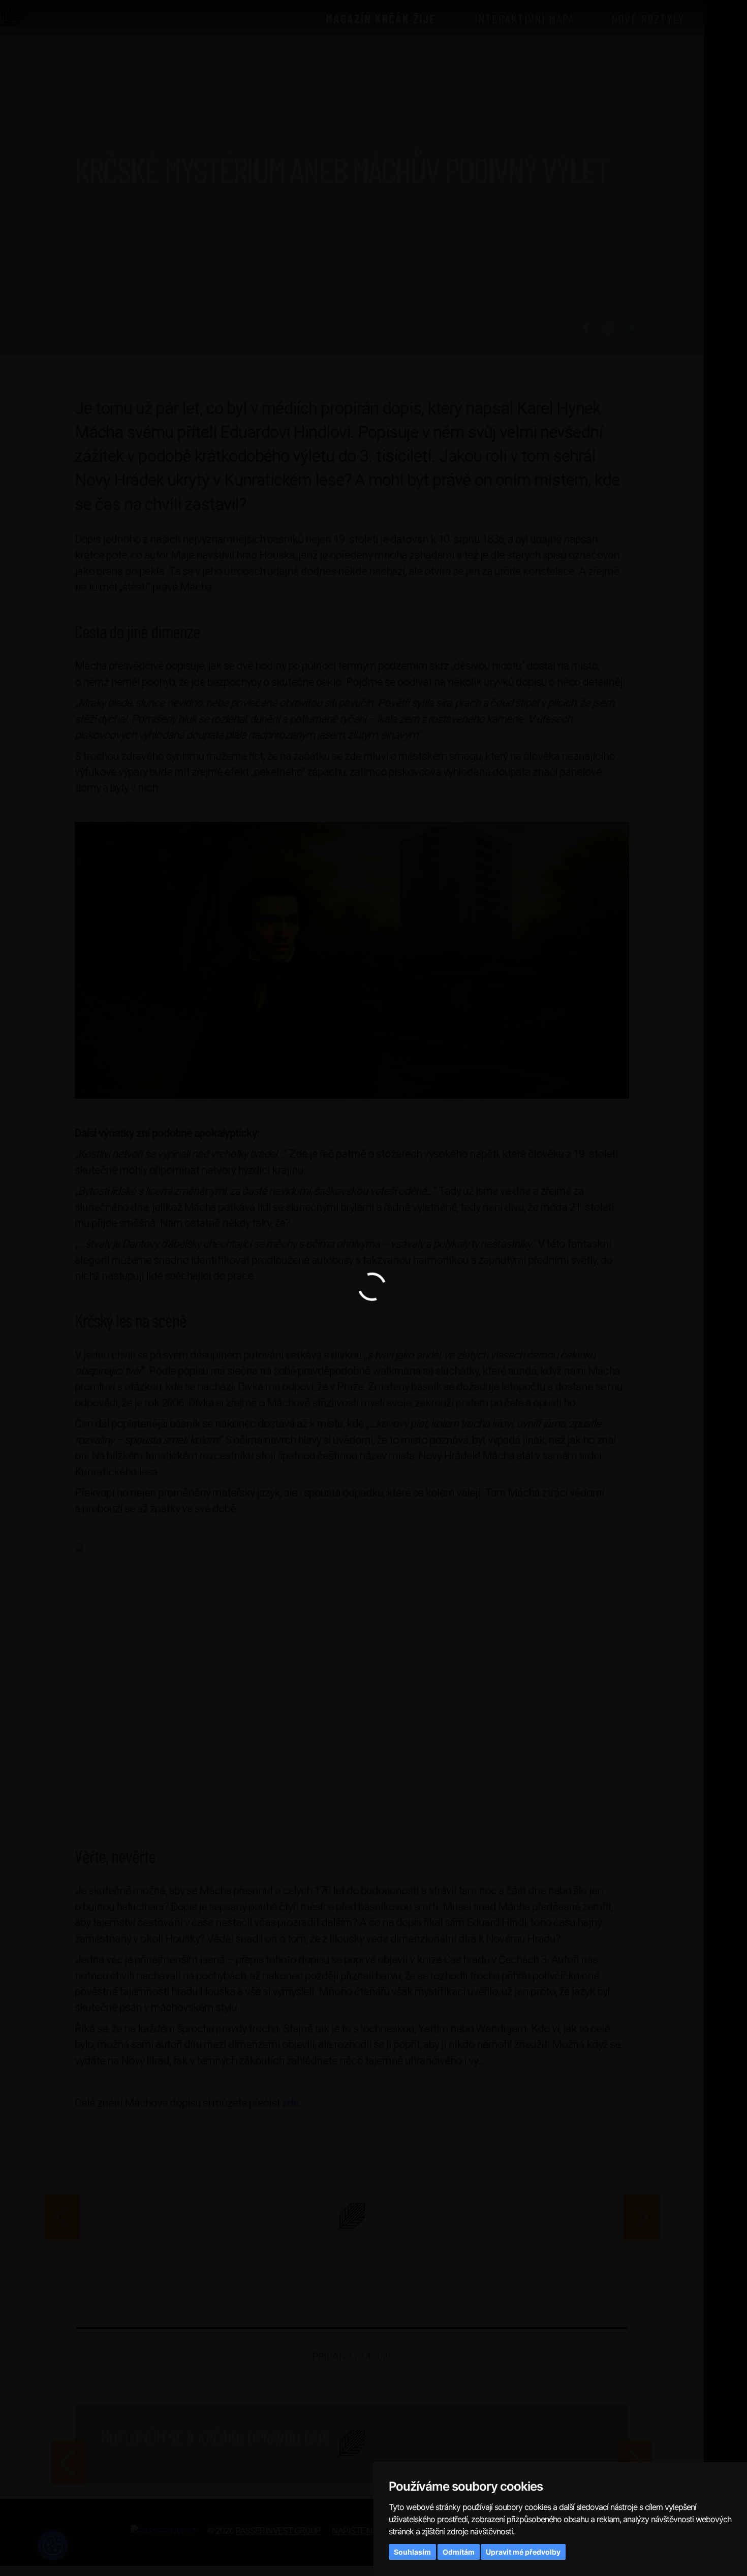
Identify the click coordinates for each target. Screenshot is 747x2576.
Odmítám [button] (459, 2552)
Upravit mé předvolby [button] (523, 2552)
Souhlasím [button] (412, 2552)
